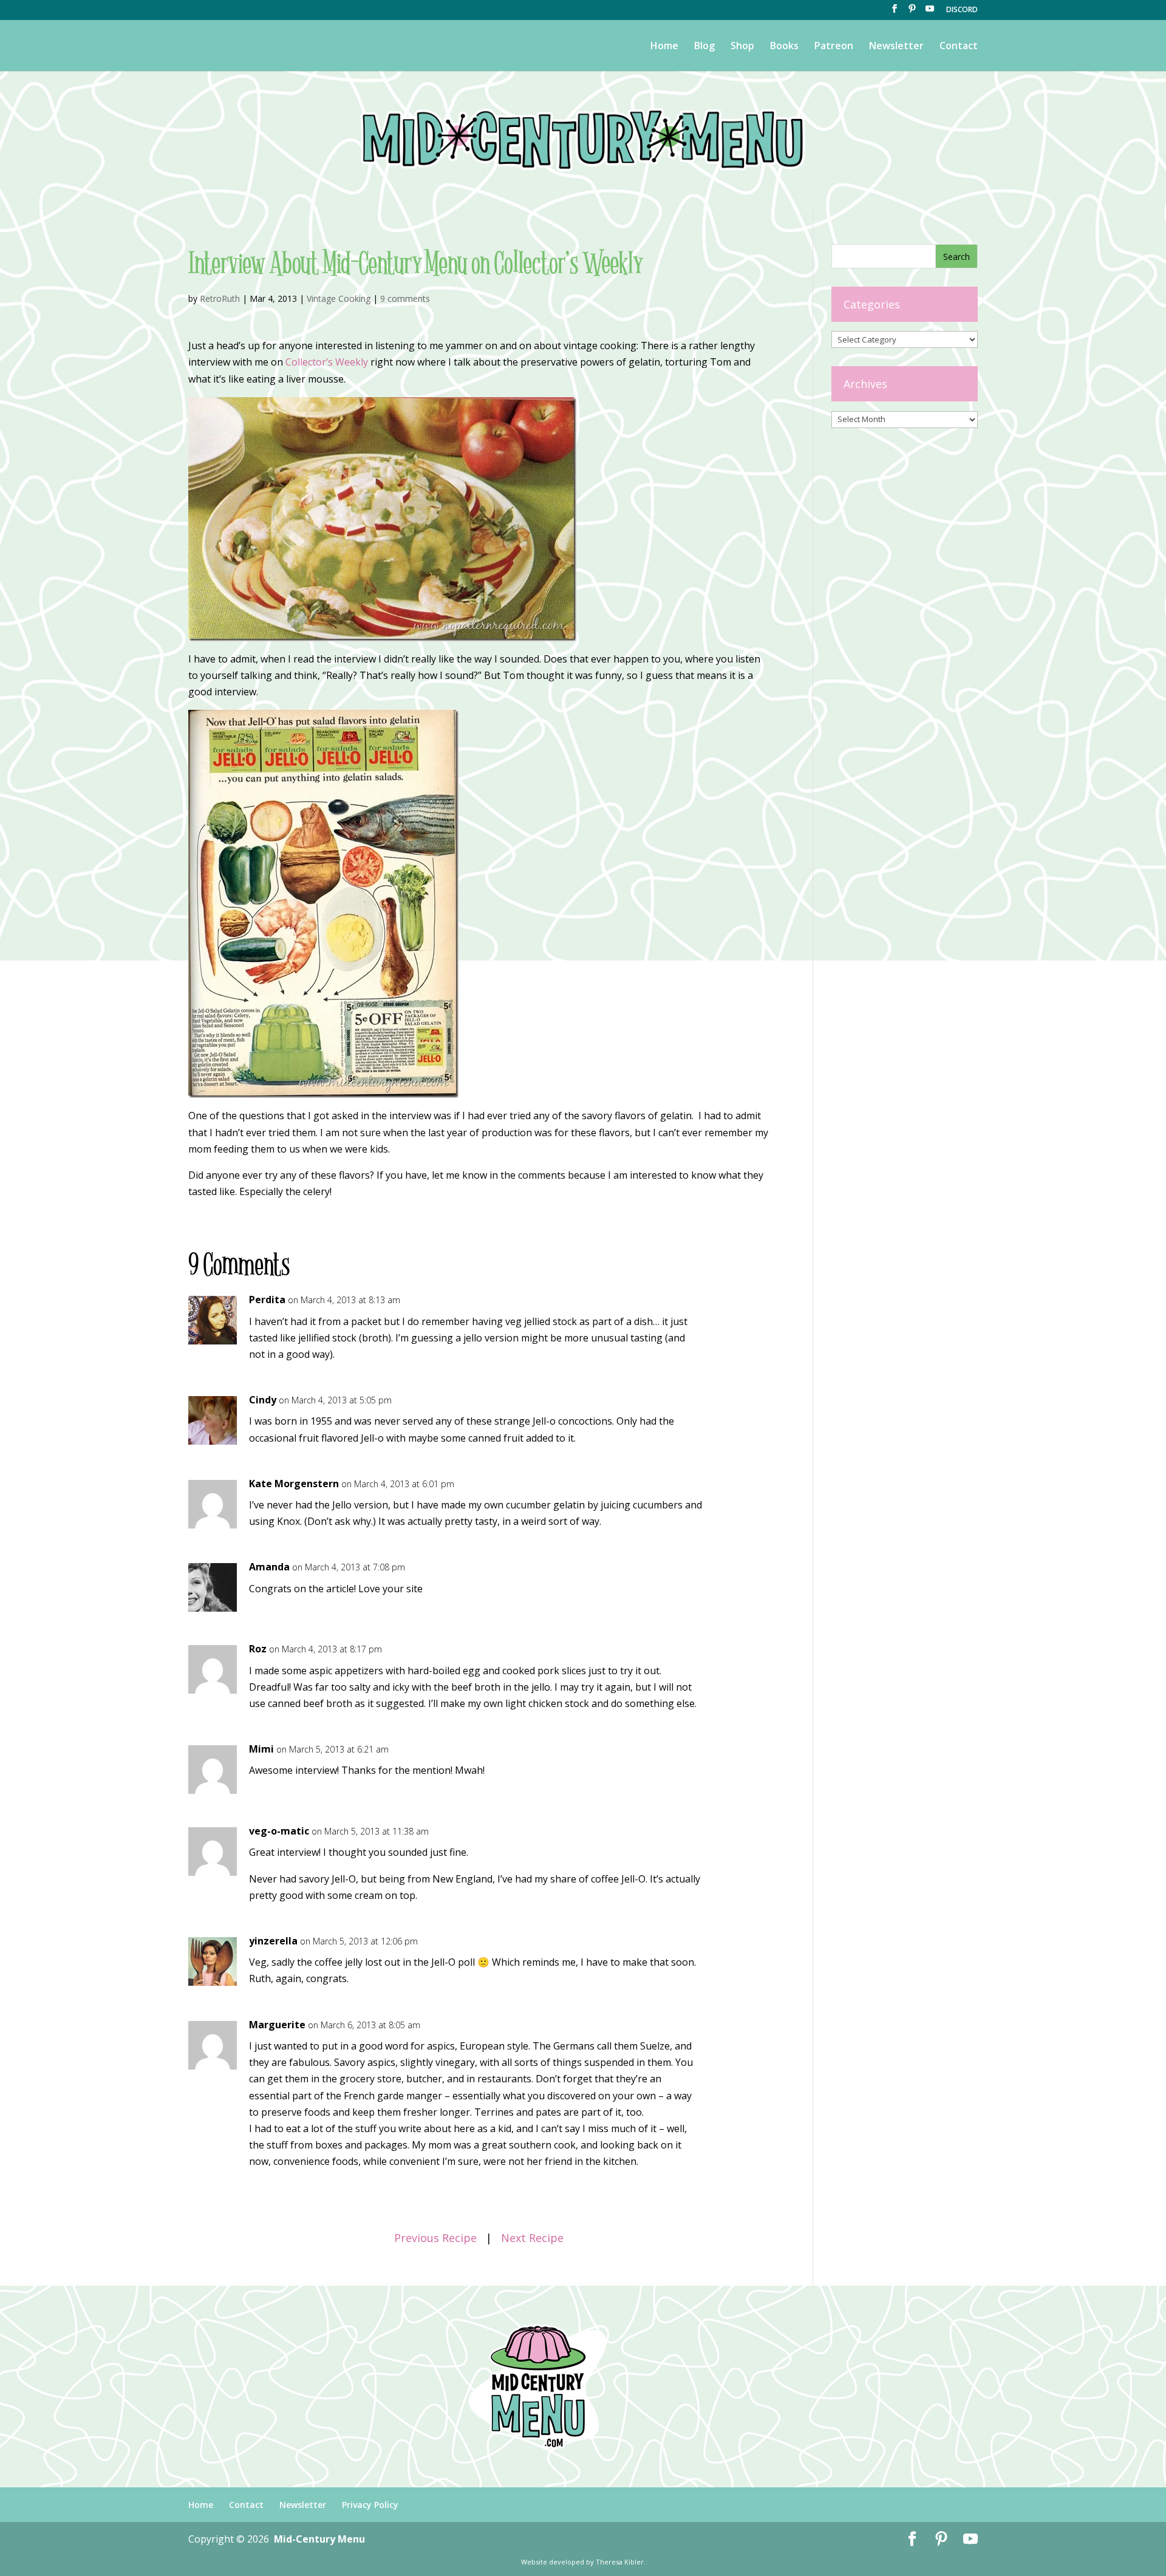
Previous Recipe (435, 2238)
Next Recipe (532, 2238)
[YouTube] (930, 12)
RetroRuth (220, 298)
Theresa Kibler (620, 2562)
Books (784, 47)
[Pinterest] (912, 12)
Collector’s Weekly (327, 362)
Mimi (261, 1749)
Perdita (267, 1300)
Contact (959, 47)
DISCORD (962, 10)
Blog (704, 47)
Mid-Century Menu (319, 2539)
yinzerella (273, 1941)
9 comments (405, 298)
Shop (742, 47)
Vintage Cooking (339, 298)
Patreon (834, 47)
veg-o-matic (279, 1831)
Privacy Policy (370, 2505)
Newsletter (896, 47)
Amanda (269, 1567)
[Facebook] (895, 12)
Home (664, 47)
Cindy (263, 1400)
